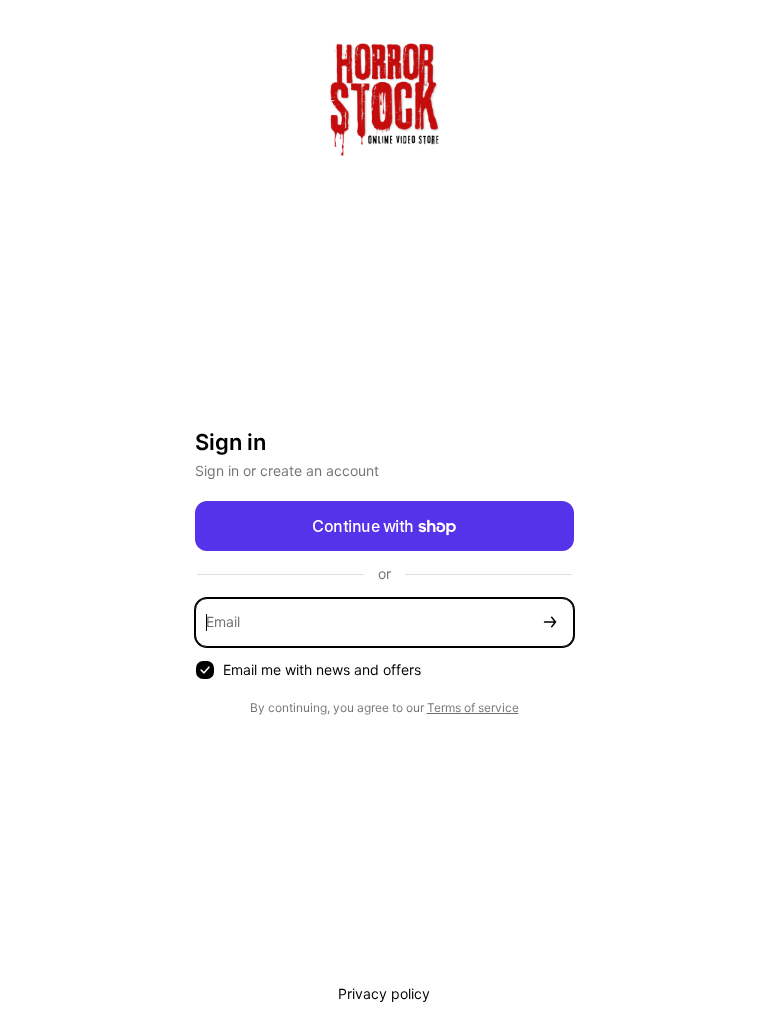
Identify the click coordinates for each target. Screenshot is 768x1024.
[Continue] (550, 622)
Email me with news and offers (322, 669)
